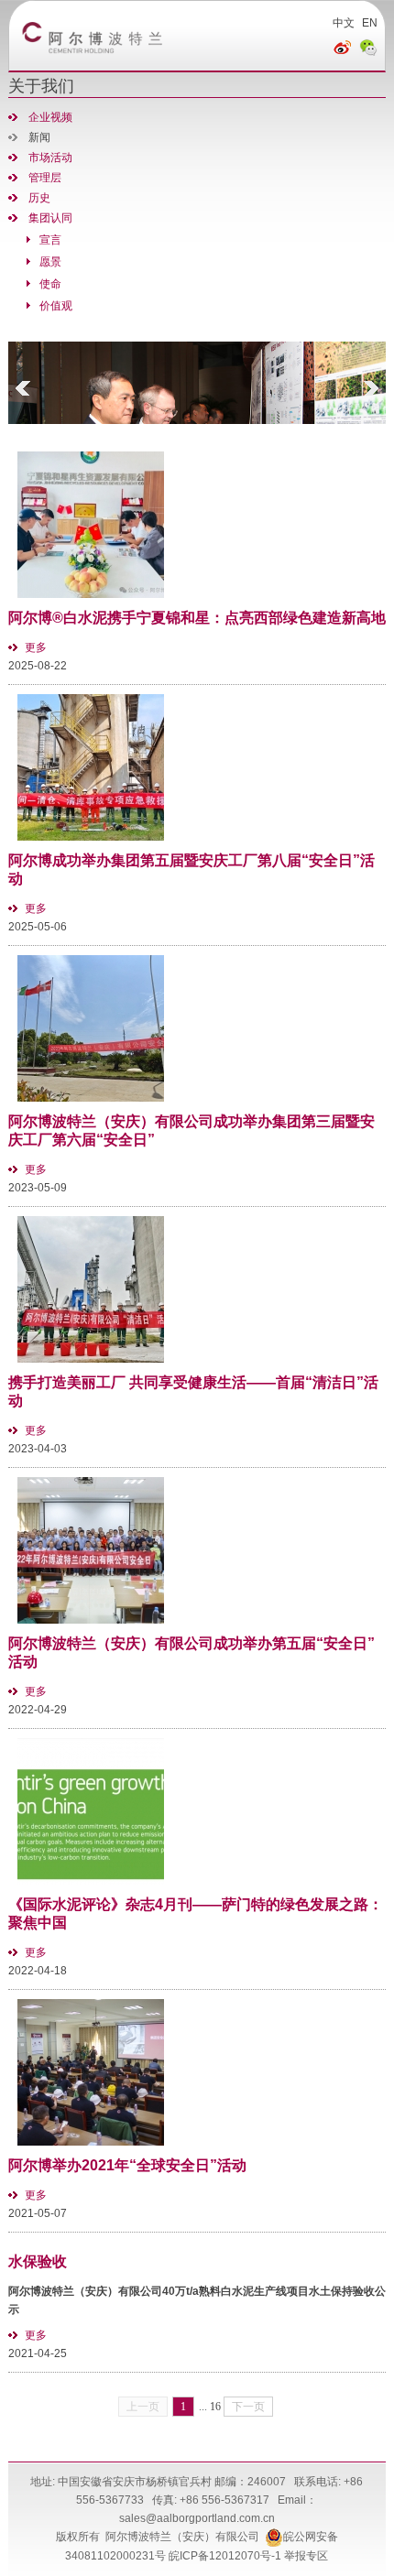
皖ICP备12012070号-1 (225, 2556)
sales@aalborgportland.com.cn (197, 2518)
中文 (344, 23)
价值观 (56, 306)
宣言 (50, 240)
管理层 (45, 178)
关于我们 (41, 86)
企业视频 (50, 117)
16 (215, 2407)
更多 (36, 647)
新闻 (39, 137)
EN (370, 23)
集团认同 (50, 218)
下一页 (248, 2407)
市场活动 (50, 158)
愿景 (50, 262)
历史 (39, 198)
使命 (50, 284)
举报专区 (306, 2556)
